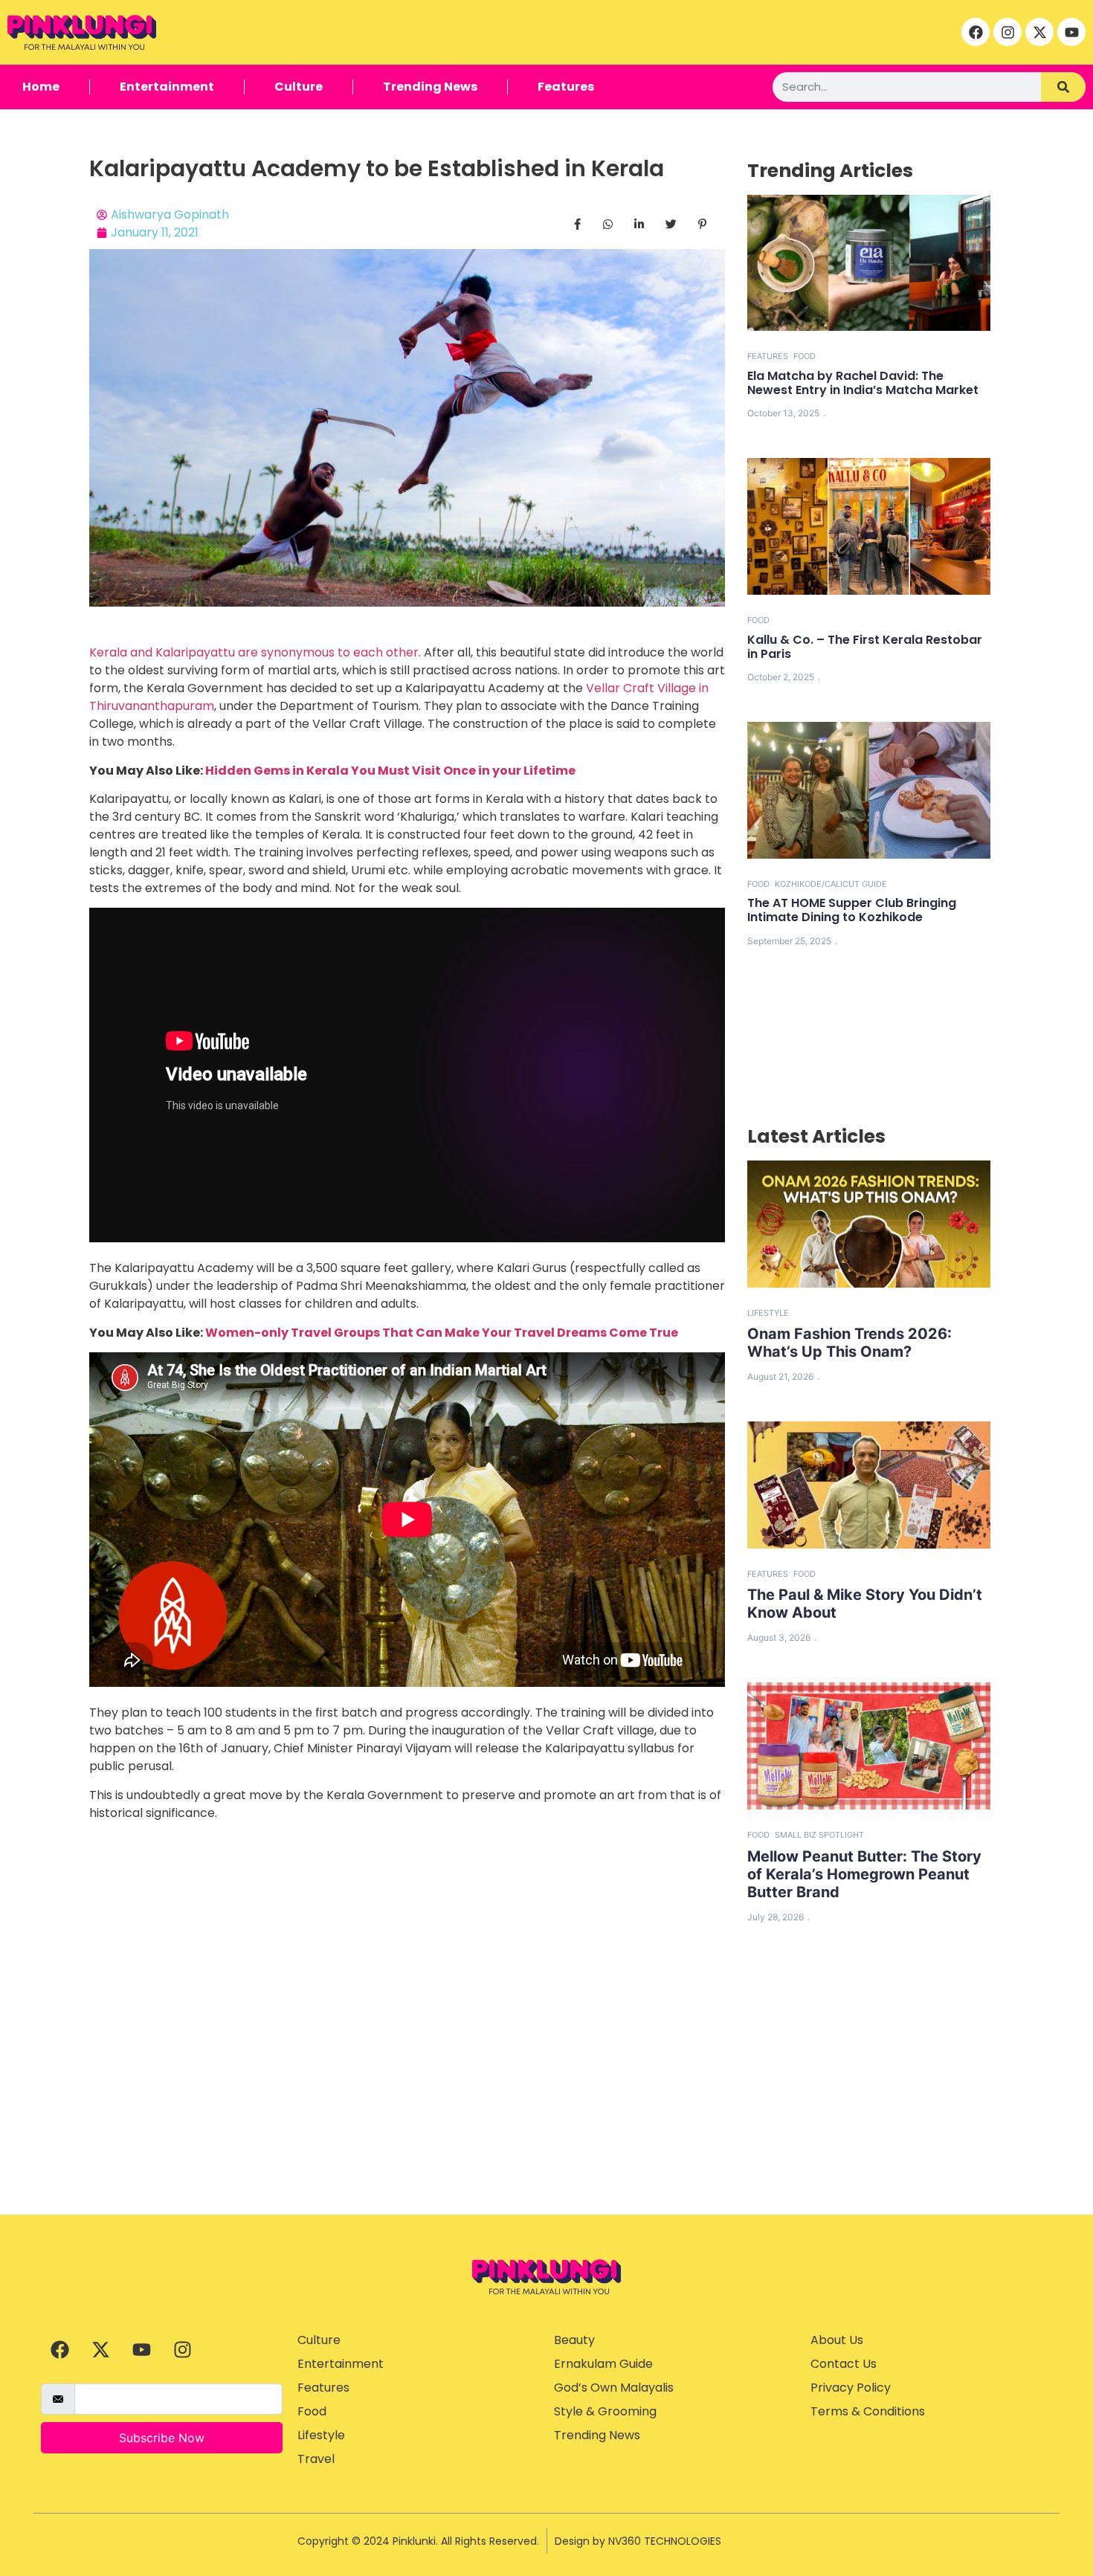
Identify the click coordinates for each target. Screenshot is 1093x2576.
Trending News (430, 87)
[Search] (1063, 87)
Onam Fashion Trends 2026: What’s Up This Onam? (849, 1343)
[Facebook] (976, 32)
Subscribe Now (162, 2438)
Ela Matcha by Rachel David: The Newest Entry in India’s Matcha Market (863, 383)
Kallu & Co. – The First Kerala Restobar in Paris (865, 647)
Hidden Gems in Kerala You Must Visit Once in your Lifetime (390, 771)
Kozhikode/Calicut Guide (831, 884)
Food (805, 356)
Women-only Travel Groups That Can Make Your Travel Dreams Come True (442, 1333)
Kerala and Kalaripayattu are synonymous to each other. (255, 652)
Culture (299, 87)
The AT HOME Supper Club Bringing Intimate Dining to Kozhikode (852, 910)
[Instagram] (1007, 32)
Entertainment (167, 87)
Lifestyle (768, 1313)
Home (41, 87)
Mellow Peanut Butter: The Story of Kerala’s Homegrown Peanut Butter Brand (864, 1874)
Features (566, 87)
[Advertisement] (546, 2103)
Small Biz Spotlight (819, 1835)
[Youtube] (1071, 32)
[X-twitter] (1039, 32)
